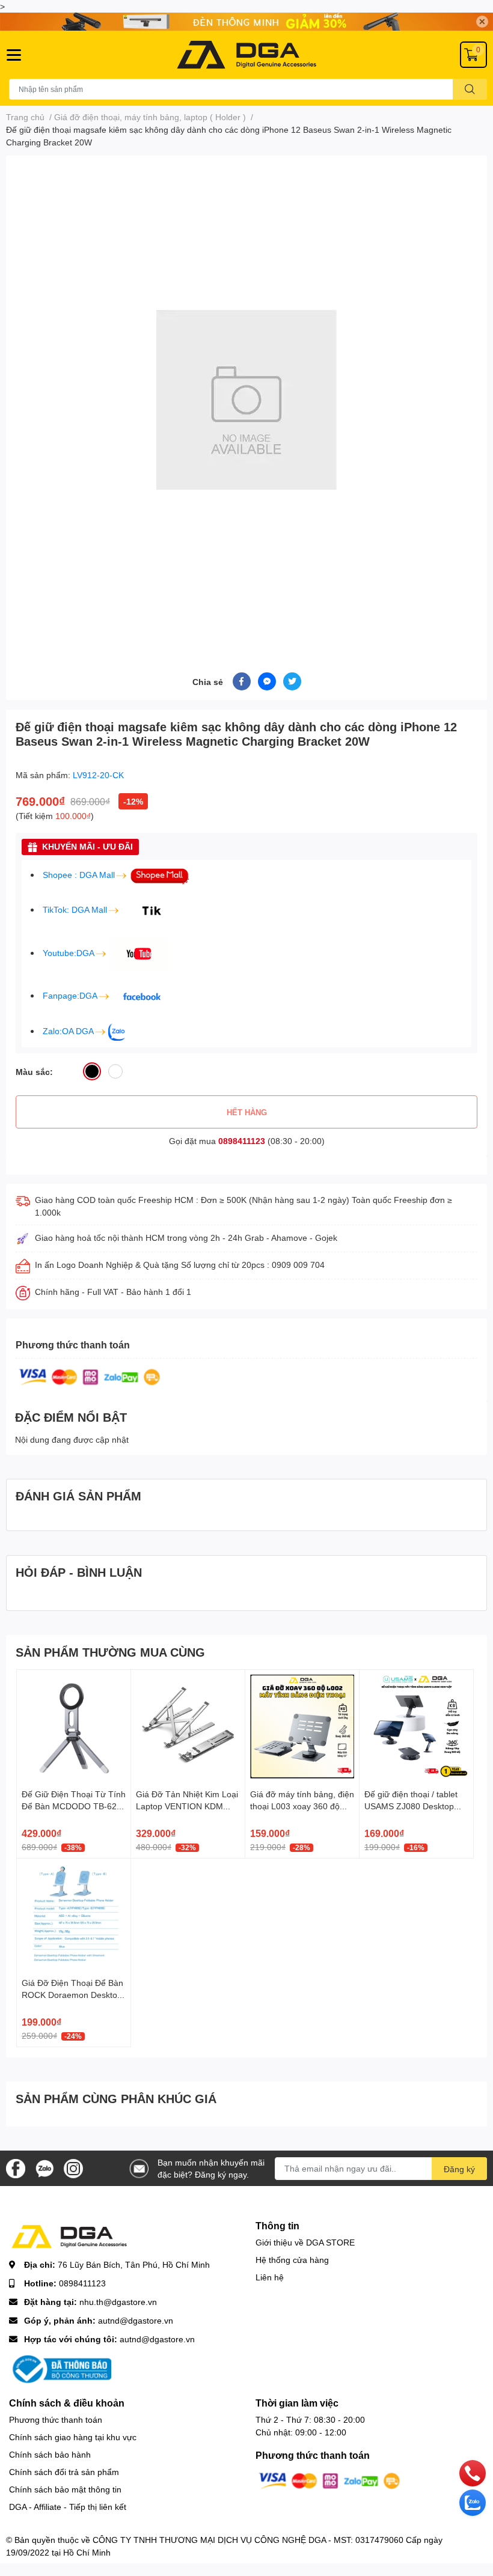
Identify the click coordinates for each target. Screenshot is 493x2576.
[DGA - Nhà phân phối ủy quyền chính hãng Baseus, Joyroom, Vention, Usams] (246, 55)
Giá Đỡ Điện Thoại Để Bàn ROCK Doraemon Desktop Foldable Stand (72, 1994)
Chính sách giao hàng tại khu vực (73, 2437)
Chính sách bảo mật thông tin (65, 2489)
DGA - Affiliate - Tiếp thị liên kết (68, 2507)
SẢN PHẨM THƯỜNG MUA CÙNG (110, 1652)
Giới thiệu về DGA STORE (305, 2242)
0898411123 (242, 1141)
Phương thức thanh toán (56, 2419)
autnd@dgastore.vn (136, 2320)
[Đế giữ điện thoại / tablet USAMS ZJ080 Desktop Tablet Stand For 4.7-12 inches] (416, 1727)
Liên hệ (270, 2277)
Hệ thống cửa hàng (292, 2260)
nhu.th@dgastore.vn (118, 2302)
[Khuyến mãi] (246, 22)
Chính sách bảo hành (50, 2454)
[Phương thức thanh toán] (90, 1376)
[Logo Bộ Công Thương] (60, 2368)
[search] (470, 89)
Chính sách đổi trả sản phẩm (64, 2472)
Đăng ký (459, 2169)
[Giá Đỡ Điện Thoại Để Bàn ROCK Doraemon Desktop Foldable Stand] (74, 1915)
